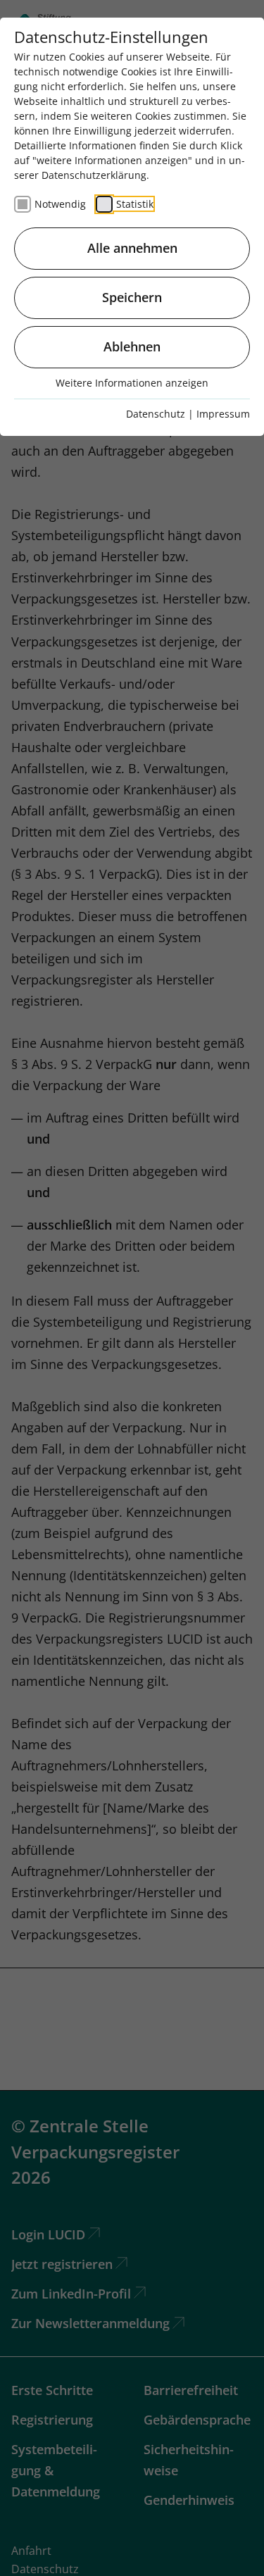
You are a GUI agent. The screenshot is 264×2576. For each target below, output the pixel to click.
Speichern (132, 297)
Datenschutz (156, 414)
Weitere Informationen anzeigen (132, 383)
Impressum (223, 414)
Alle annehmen (132, 248)
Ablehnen (132, 346)
